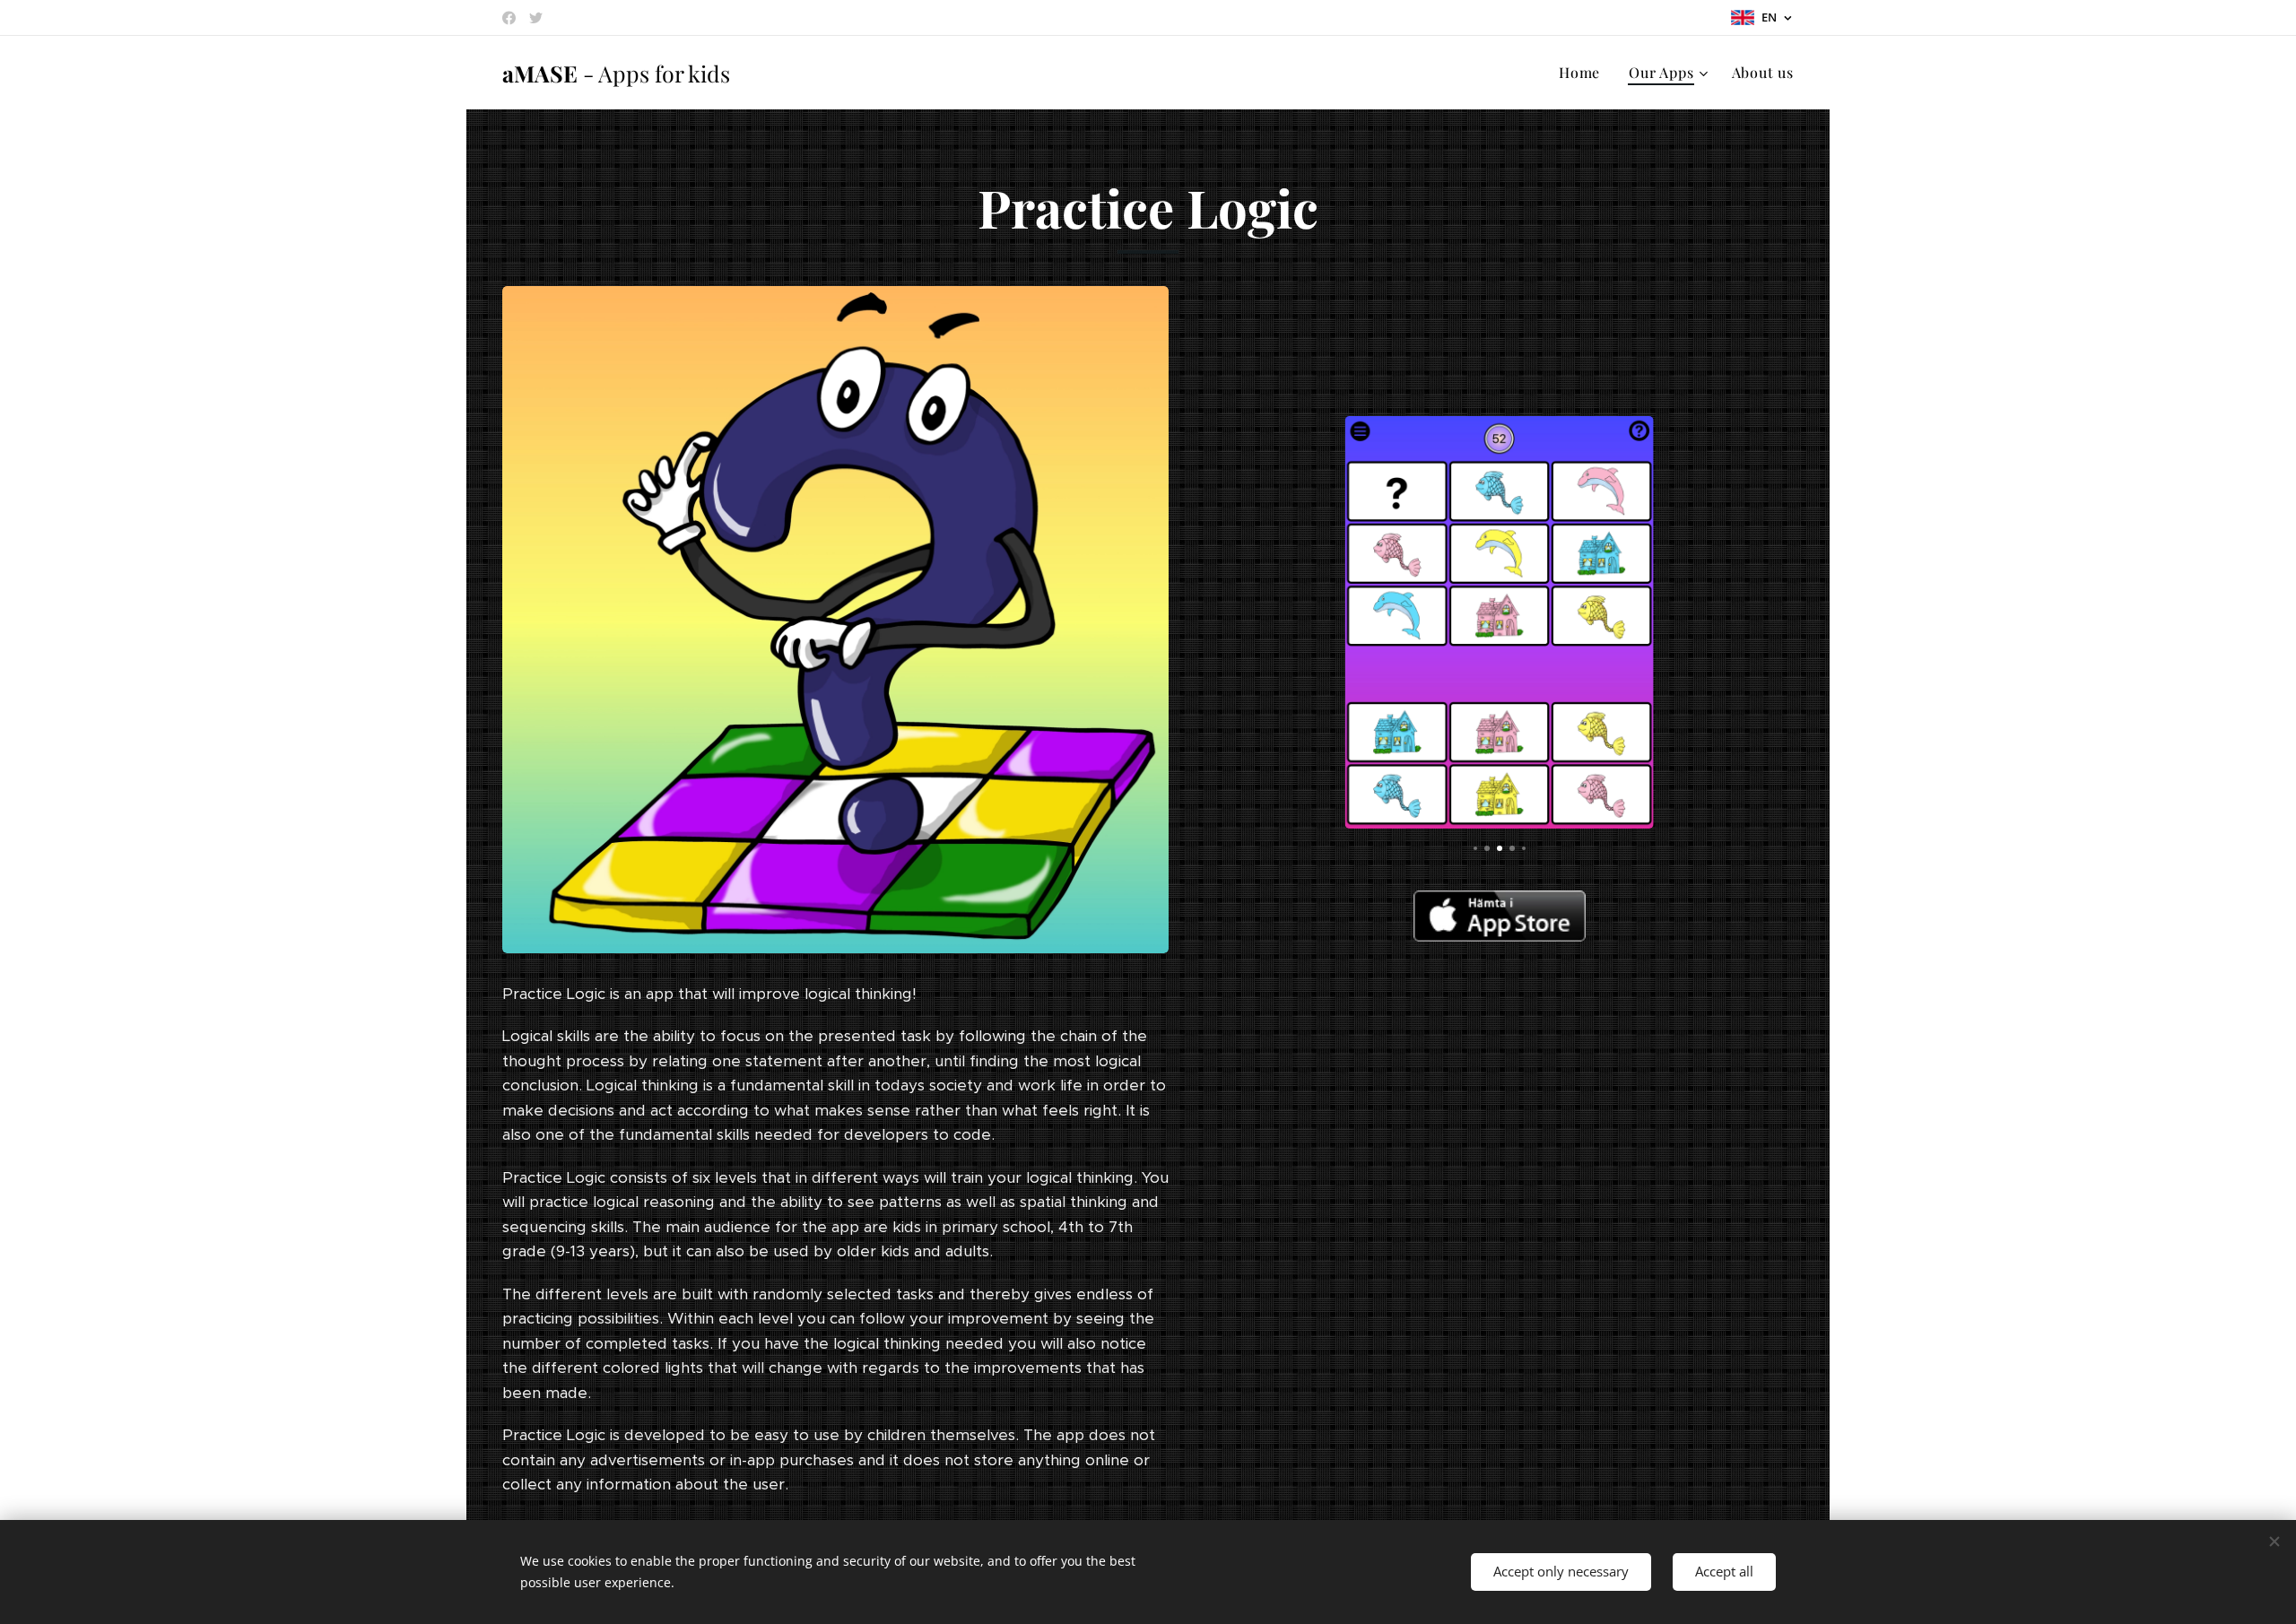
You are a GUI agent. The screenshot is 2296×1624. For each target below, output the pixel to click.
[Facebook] (509, 18)
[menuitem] (1584, 73)
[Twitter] (536, 18)
